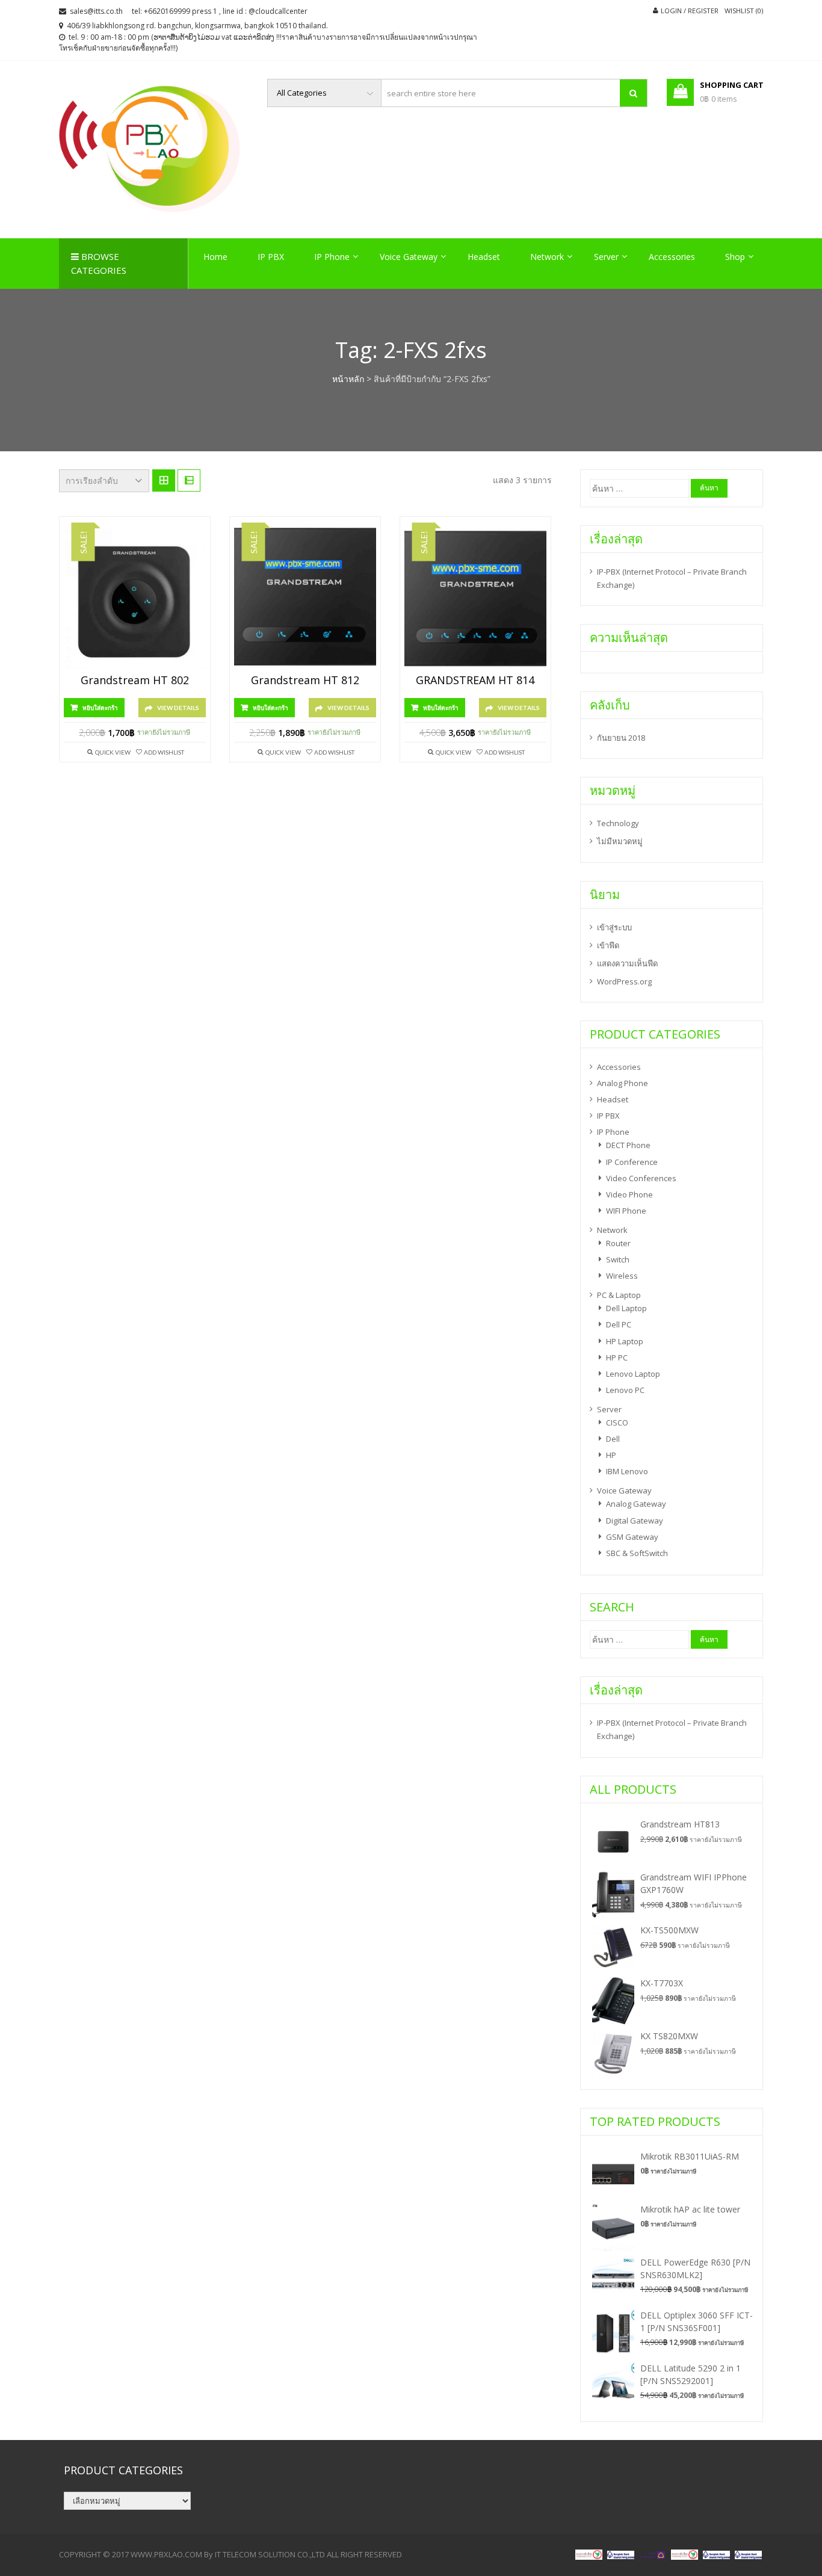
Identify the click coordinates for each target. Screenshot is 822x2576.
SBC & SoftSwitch (637, 1553)
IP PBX (271, 257)
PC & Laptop (619, 1295)
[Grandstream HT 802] (135, 599)
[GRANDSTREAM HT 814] (475, 599)
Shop (735, 257)
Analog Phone (623, 1083)
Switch (618, 1259)
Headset (484, 257)
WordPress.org (624, 981)
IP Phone (332, 257)
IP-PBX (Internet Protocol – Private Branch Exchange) (672, 578)
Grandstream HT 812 (305, 681)
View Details (178, 708)
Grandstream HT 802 (135, 681)
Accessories (672, 257)
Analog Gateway (636, 1504)
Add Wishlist (164, 752)
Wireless (622, 1276)
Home (215, 257)
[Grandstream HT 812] (305, 599)
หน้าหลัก (348, 379)
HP (611, 1455)
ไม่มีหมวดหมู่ (620, 841)
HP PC (617, 1357)
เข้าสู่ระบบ (614, 927)
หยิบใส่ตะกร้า (100, 708)
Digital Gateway (635, 1521)
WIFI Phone (626, 1211)
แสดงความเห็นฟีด (627, 963)
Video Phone (629, 1194)
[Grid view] (164, 481)
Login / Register (690, 11)
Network (547, 257)
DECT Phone (628, 1145)
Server (606, 257)
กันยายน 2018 (621, 738)
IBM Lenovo (627, 1471)
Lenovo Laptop (633, 1374)
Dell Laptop (626, 1308)
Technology (618, 823)
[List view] (189, 481)
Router (618, 1243)
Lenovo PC (625, 1390)
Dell (613, 1439)
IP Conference (632, 1162)
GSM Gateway (632, 1537)
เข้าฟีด (608, 945)
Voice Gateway (409, 257)
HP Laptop (625, 1341)
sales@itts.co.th (96, 11)
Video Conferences (641, 1178)
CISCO (617, 1422)
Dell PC (619, 1324)
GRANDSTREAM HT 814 (475, 681)
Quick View (113, 752)
